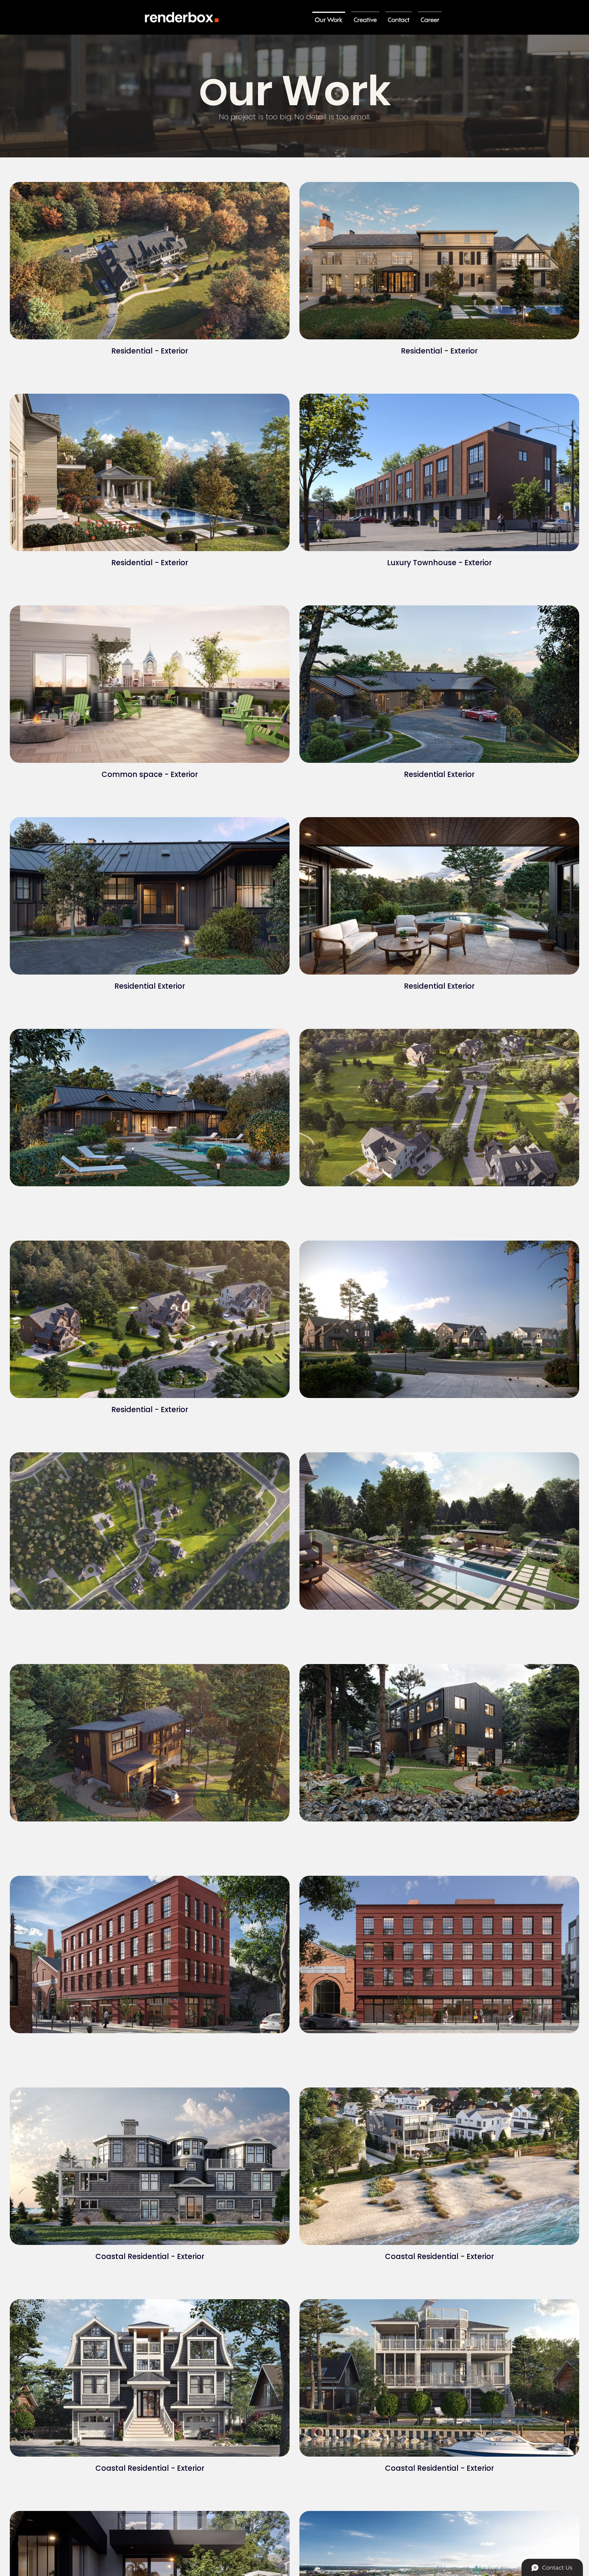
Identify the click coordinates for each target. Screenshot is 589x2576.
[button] (440, 27)
